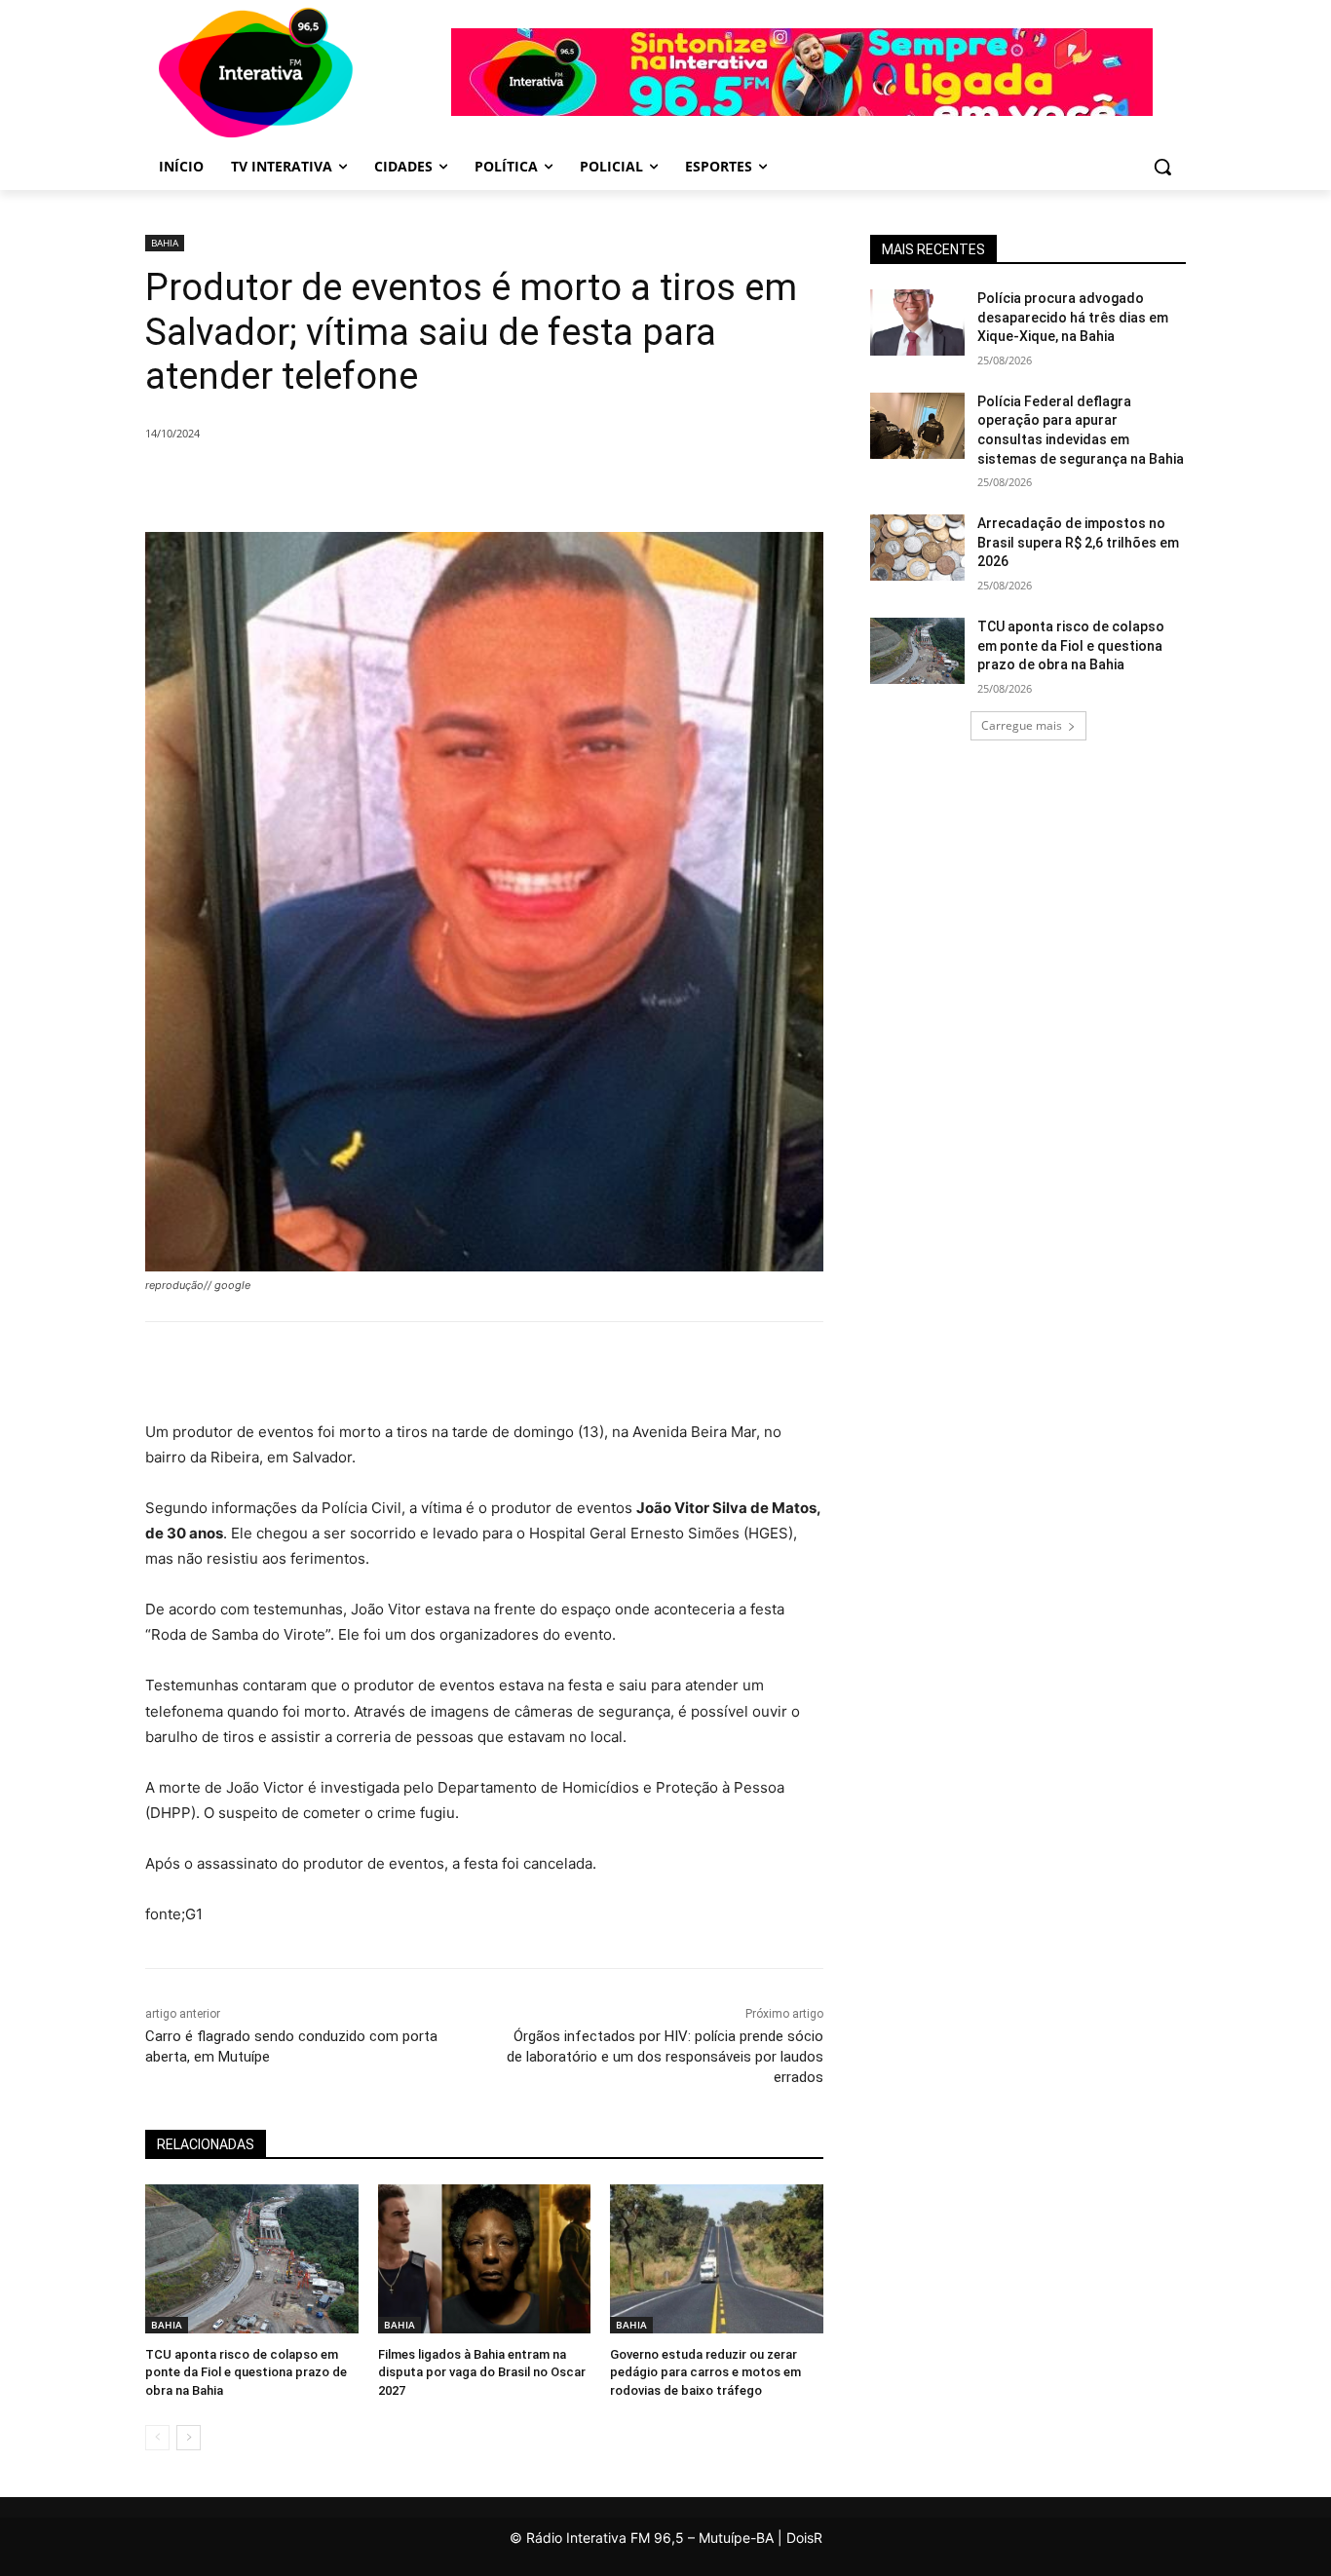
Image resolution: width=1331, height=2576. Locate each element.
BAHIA (165, 243)
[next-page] (189, 2438)
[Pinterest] (410, 483)
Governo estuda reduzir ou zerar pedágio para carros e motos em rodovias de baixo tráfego (705, 2372)
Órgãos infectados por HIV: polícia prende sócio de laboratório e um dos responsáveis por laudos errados (665, 2057)
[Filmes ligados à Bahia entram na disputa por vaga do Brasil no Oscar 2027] (485, 2259)
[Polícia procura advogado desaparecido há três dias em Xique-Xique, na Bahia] (917, 322)
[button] (1162, 167)
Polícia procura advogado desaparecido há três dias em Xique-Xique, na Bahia (1073, 317)
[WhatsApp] (455, 483)
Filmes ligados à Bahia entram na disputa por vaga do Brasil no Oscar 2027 (482, 2372)
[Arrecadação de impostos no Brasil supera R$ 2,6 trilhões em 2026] (917, 548)
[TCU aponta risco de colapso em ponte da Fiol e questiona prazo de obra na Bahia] (252, 2259)
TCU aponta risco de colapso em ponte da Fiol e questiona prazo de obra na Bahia (246, 2372)
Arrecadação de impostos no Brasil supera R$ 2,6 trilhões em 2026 (1078, 542)
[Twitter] (365, 483)
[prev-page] (157, 2438)
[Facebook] (321, 483)
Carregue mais (1022, 725)
